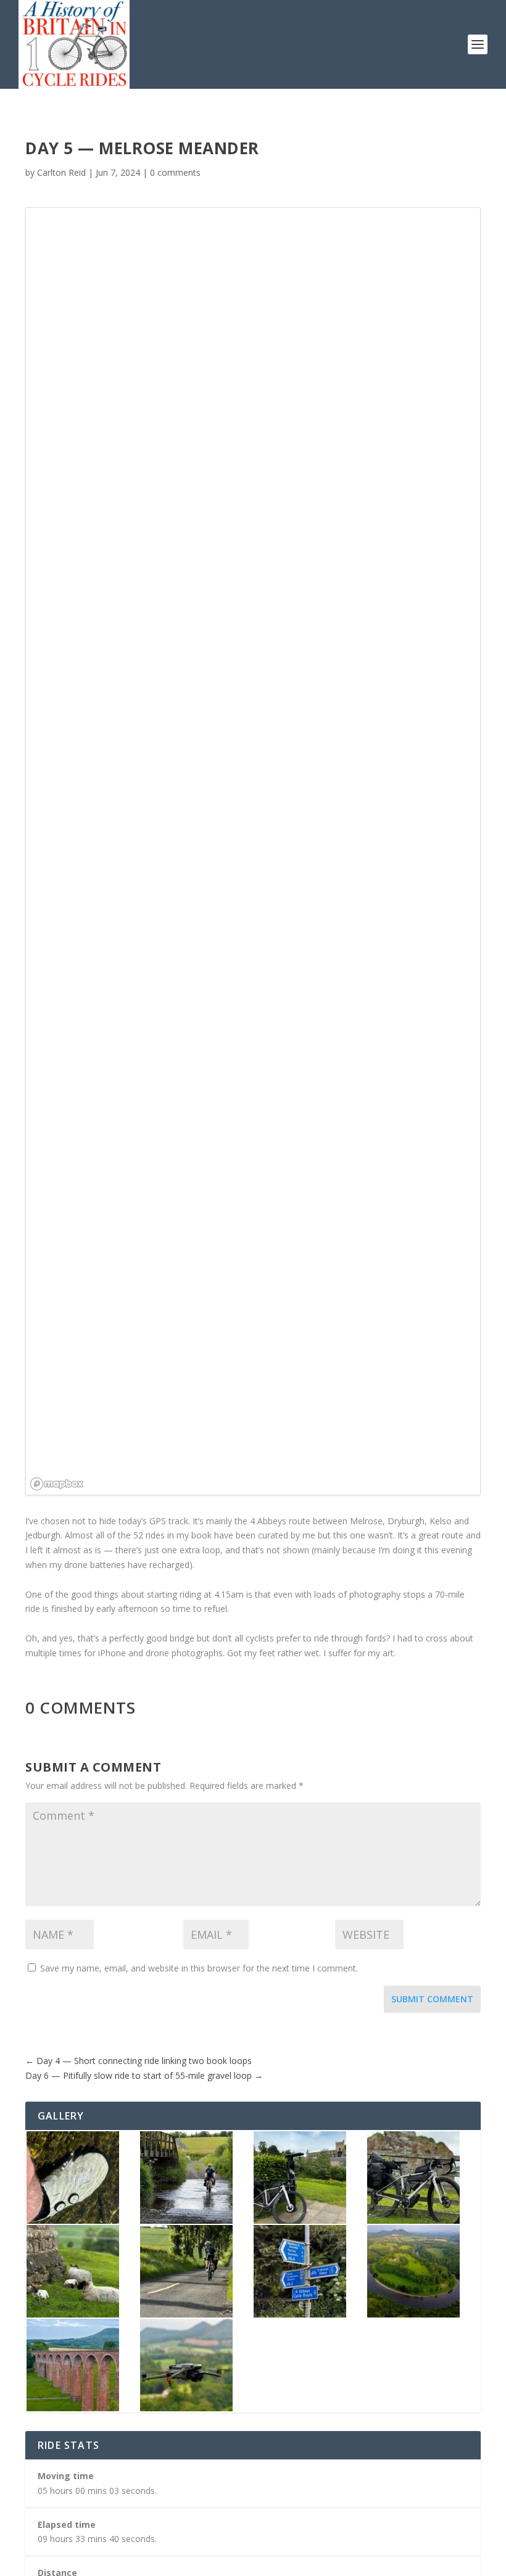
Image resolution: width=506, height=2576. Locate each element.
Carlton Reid (61, 172)
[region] (253, 851)
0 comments (175, 172)
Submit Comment (432, 1999)
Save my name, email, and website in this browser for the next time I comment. (199, 1968)
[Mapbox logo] (57, 1484)
